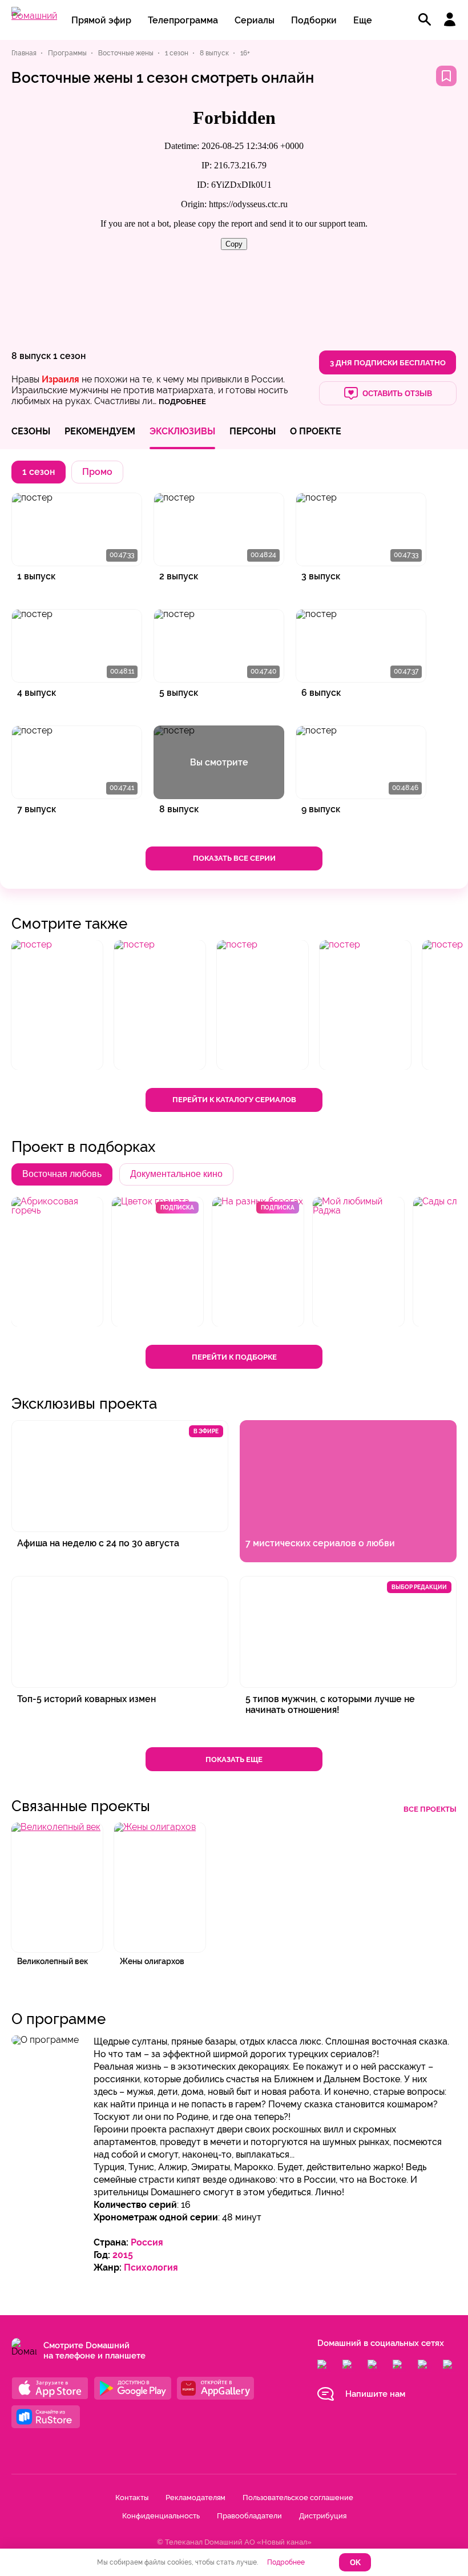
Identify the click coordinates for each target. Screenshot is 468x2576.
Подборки (314, 20)
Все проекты (430, 1809)
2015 (123, 2255)
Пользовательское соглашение (298, 2498)
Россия (147, 2242)
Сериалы (255, 20)
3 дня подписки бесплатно (388, 363)
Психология (151, 2267)
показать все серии (234, 858)
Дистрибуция (323, 2516)
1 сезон (69, 356)
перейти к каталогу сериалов (234, 1100)
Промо (97, 472)
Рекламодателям (195, 2498)
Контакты (132, 2498)
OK (355, 2563)
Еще (363, 20)
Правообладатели (249, 2516)
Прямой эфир (101, 20)
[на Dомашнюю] (34, 16)
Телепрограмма (183, 20)
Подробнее (286, 2562)
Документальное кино (176, 1174)
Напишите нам (375, 2394)
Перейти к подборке (234, 1357)
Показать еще (234, 1759)
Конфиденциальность (161, 2516)
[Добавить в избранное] (446, 76)
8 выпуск (31, 356)
